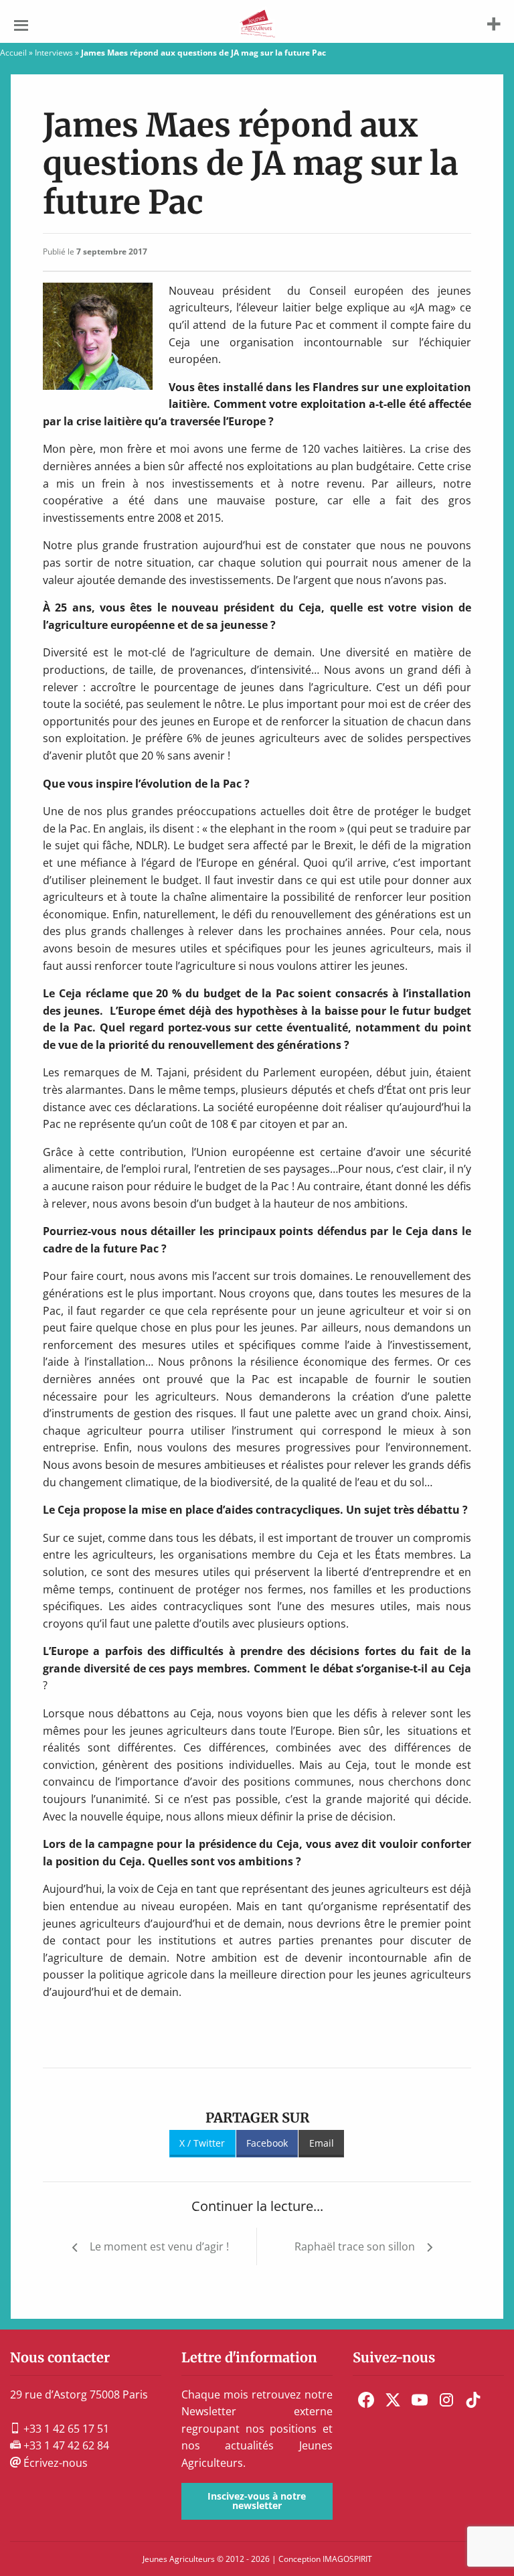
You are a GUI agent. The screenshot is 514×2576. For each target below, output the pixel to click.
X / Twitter (202, 2143)
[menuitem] (366, 2400)
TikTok (473, 2400)
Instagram (446, 2400)
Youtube (420, 2400)
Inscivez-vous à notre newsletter (257, 2501)
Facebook (267, 2143)
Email (322, 2143)
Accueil (13, 53)
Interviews (54, 53)
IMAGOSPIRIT (347, 2559)
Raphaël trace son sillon (355, 2246)
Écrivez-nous (54, 2463)
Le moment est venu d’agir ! (159, 2246)
